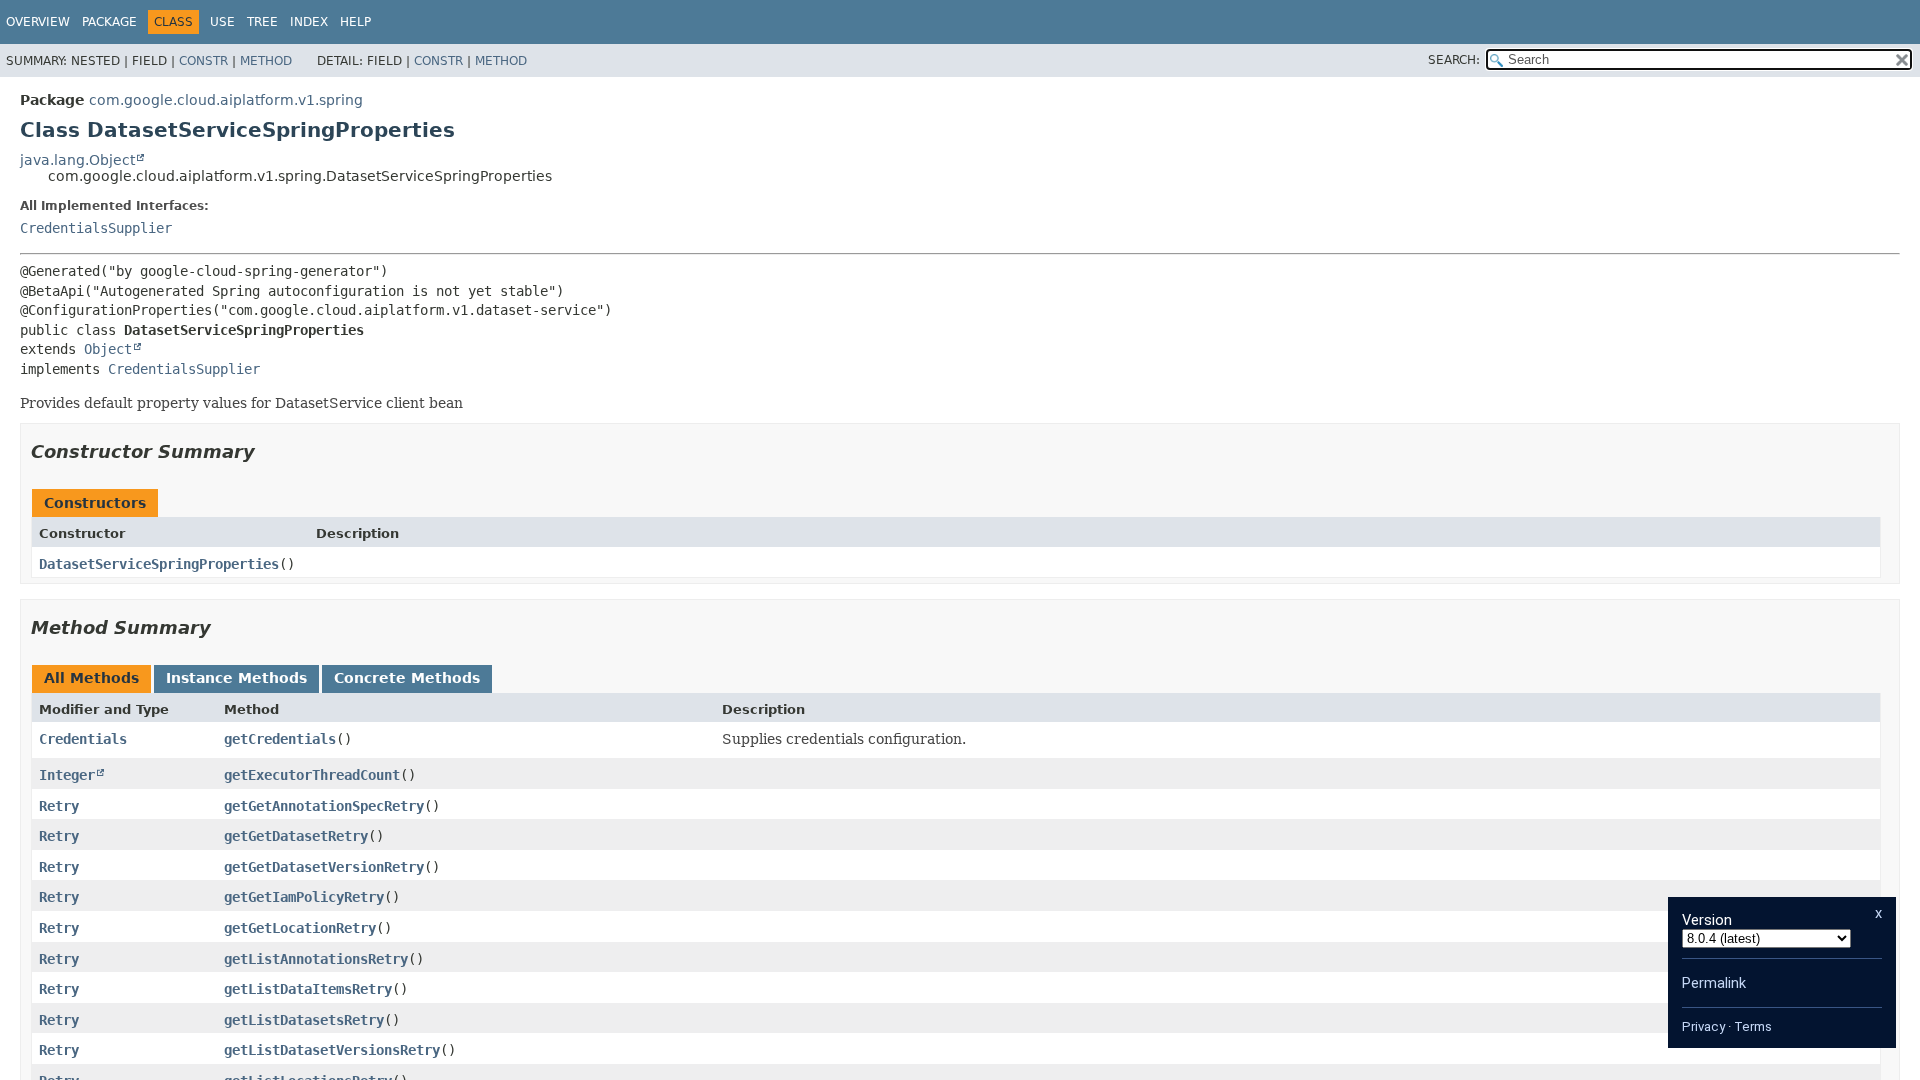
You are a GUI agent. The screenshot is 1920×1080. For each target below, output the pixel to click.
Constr (203, 61)
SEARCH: (1454, 60)
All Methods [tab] (91, 678)
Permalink (1714, 983)
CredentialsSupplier (96, 228)
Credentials (83, 739)
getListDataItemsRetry (308, 989)
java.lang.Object (77, 160)
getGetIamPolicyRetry (304, 897)
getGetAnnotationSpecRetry (324, 806)
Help (355, 22)
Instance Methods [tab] (236, 678)
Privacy (1703, 1026)
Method (266, 61)
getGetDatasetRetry (296, 836)
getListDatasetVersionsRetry (332, 1050)
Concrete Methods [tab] (407, 678)
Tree (262, 22)
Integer (67, 775)
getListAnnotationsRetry (316, 959)
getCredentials (280, 739)
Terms (1753, 1026)
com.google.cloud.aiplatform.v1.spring (226, 100)
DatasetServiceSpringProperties (159, 564)
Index (309, 22)
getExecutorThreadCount (312, 775)
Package (109, 22)
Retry (59, 806)
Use (222, 22)
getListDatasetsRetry (304, 1020)
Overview (38, 22)
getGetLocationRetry (300, 928)
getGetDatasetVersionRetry (324, 867)
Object (108, 349)
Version (1707, 920)
